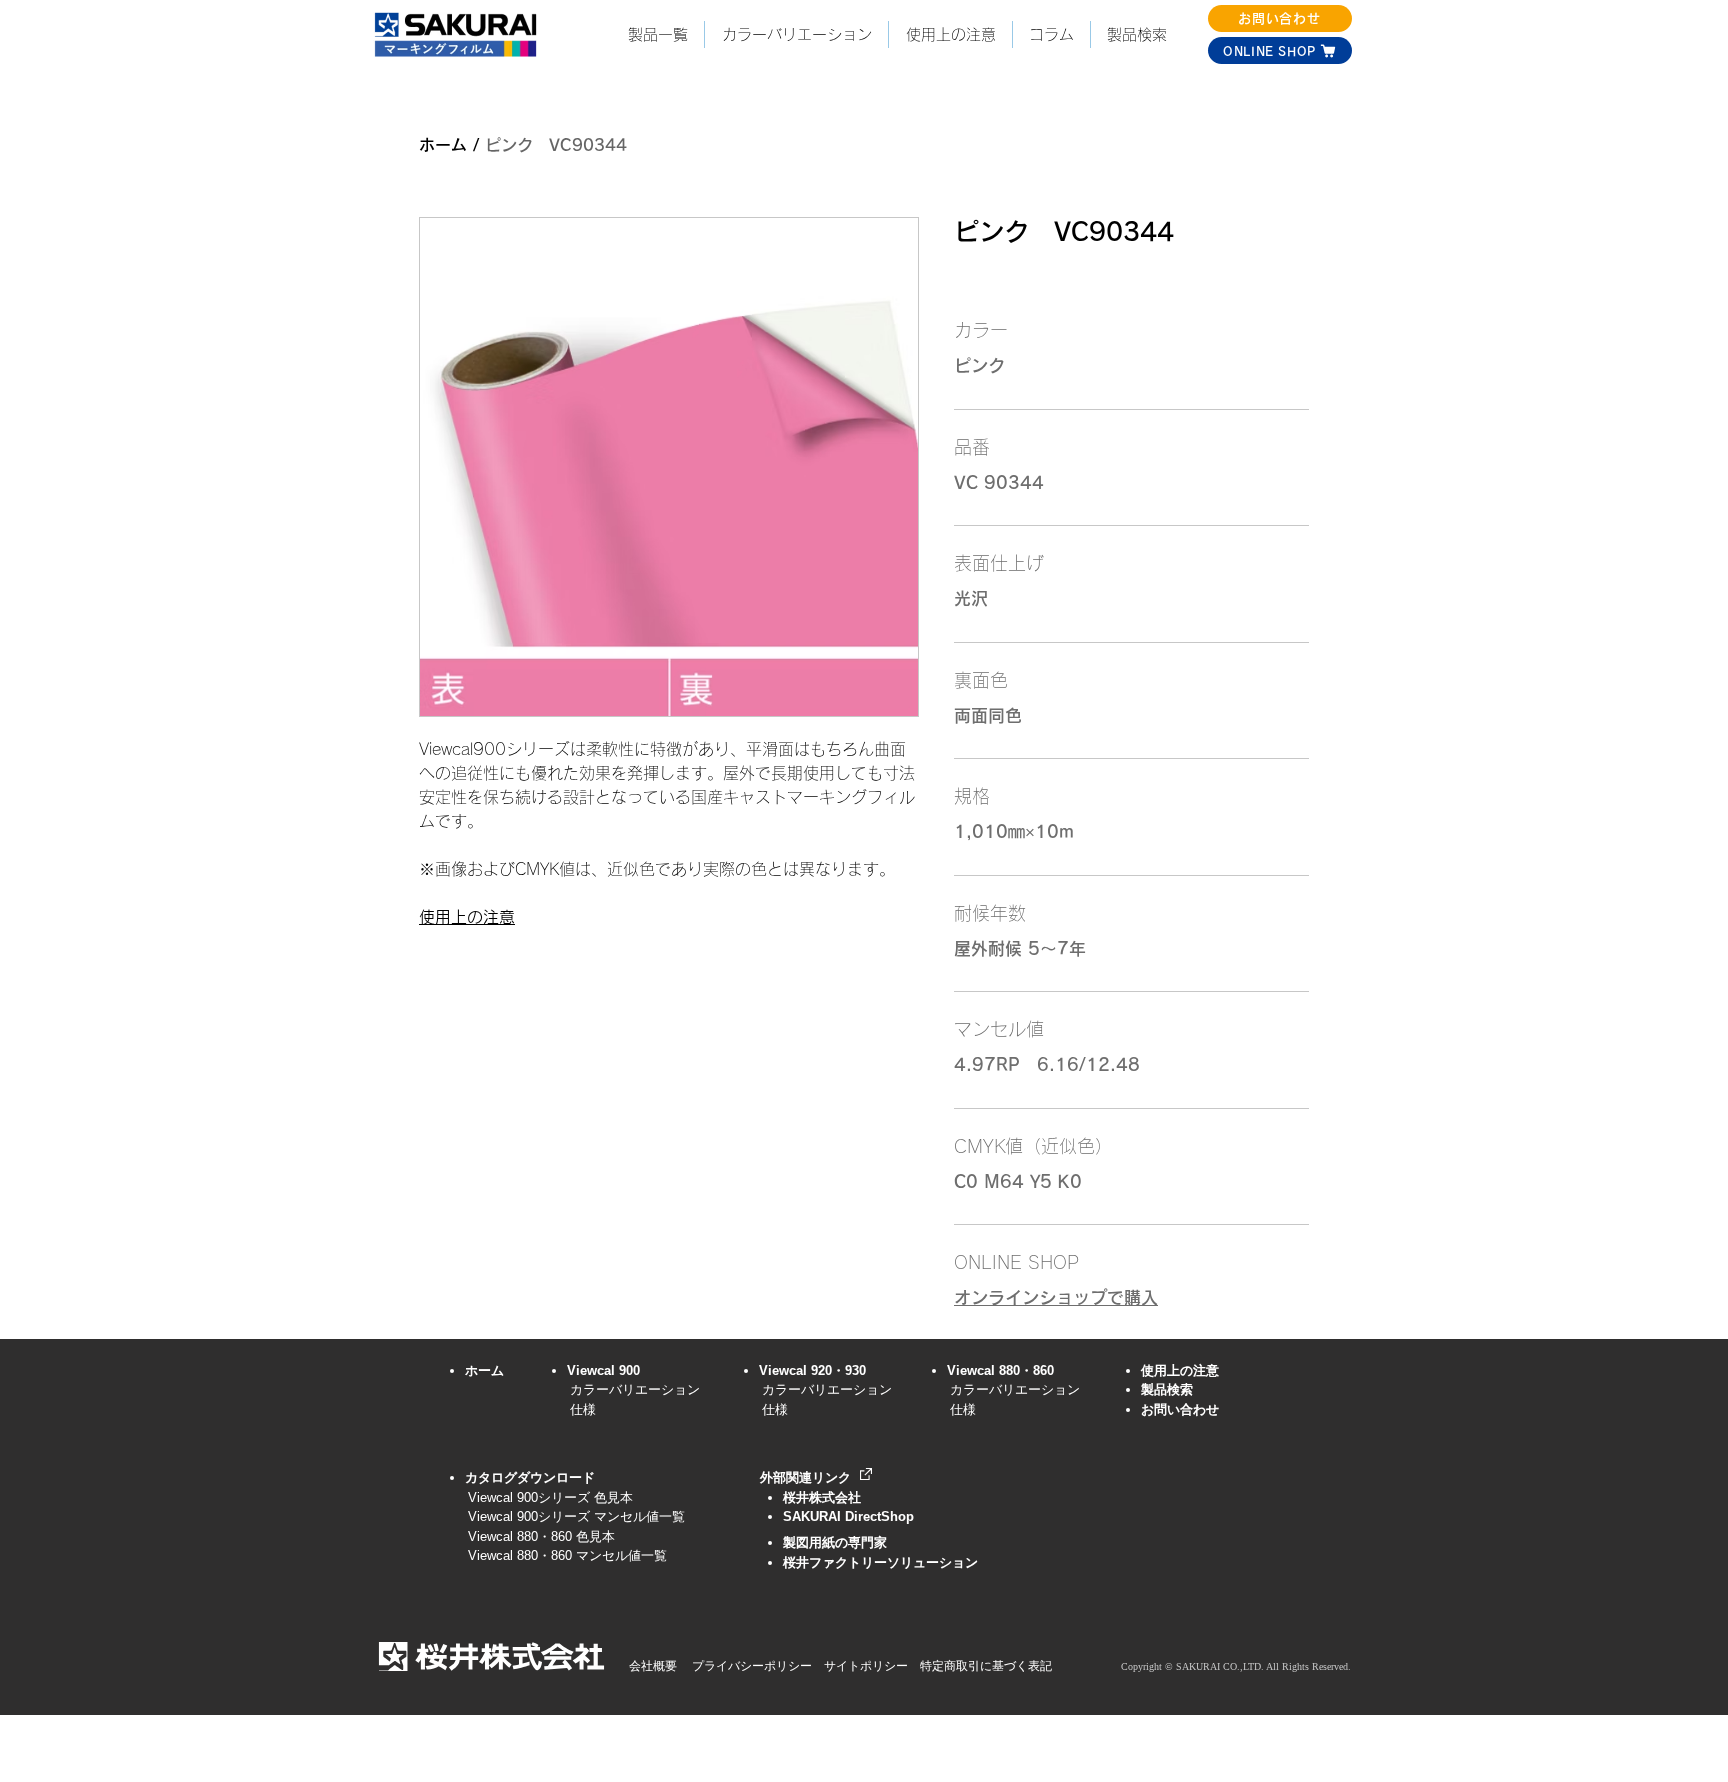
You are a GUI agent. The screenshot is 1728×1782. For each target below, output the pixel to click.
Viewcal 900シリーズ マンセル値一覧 (576, 1516)
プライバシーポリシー (752, 1666)
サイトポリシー (866, 1666)
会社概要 (653, 1666)
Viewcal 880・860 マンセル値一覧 (561, 1555)
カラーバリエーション (635, 1389)
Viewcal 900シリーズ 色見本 (544, 1497)
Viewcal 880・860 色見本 (541, 1536)
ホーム (443, 145)
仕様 (583, 1409)
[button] (796, 34)
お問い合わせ (1180, 1409)
